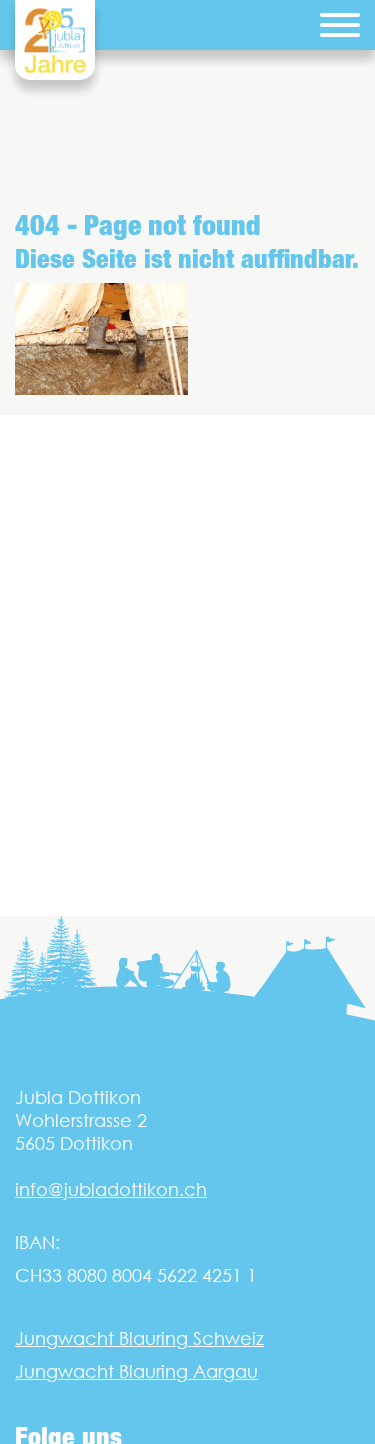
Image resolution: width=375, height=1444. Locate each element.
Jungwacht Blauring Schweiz (139, 1338)
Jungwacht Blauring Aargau (136, 1371)
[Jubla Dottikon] (55, 40)
